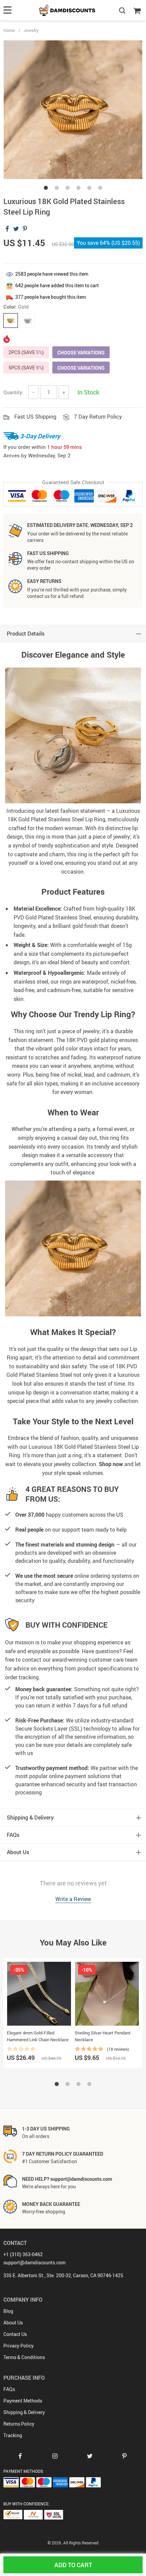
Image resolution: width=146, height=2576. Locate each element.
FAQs (9, 2389)
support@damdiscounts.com (34, 2262)
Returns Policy (19, 2424)
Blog (8, 2311)
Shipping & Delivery (24, 2412)
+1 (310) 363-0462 (23, 2254)
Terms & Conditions (24, 2357)
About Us (13, 2323)
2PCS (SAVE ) (26, 352)
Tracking (13, 2435)
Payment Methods (23, 2401)
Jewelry (31, 30)
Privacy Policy (19, 2346)
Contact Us (15, 2334)
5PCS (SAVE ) (26, 368)
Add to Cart (73, 2565)
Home (9, 30)
